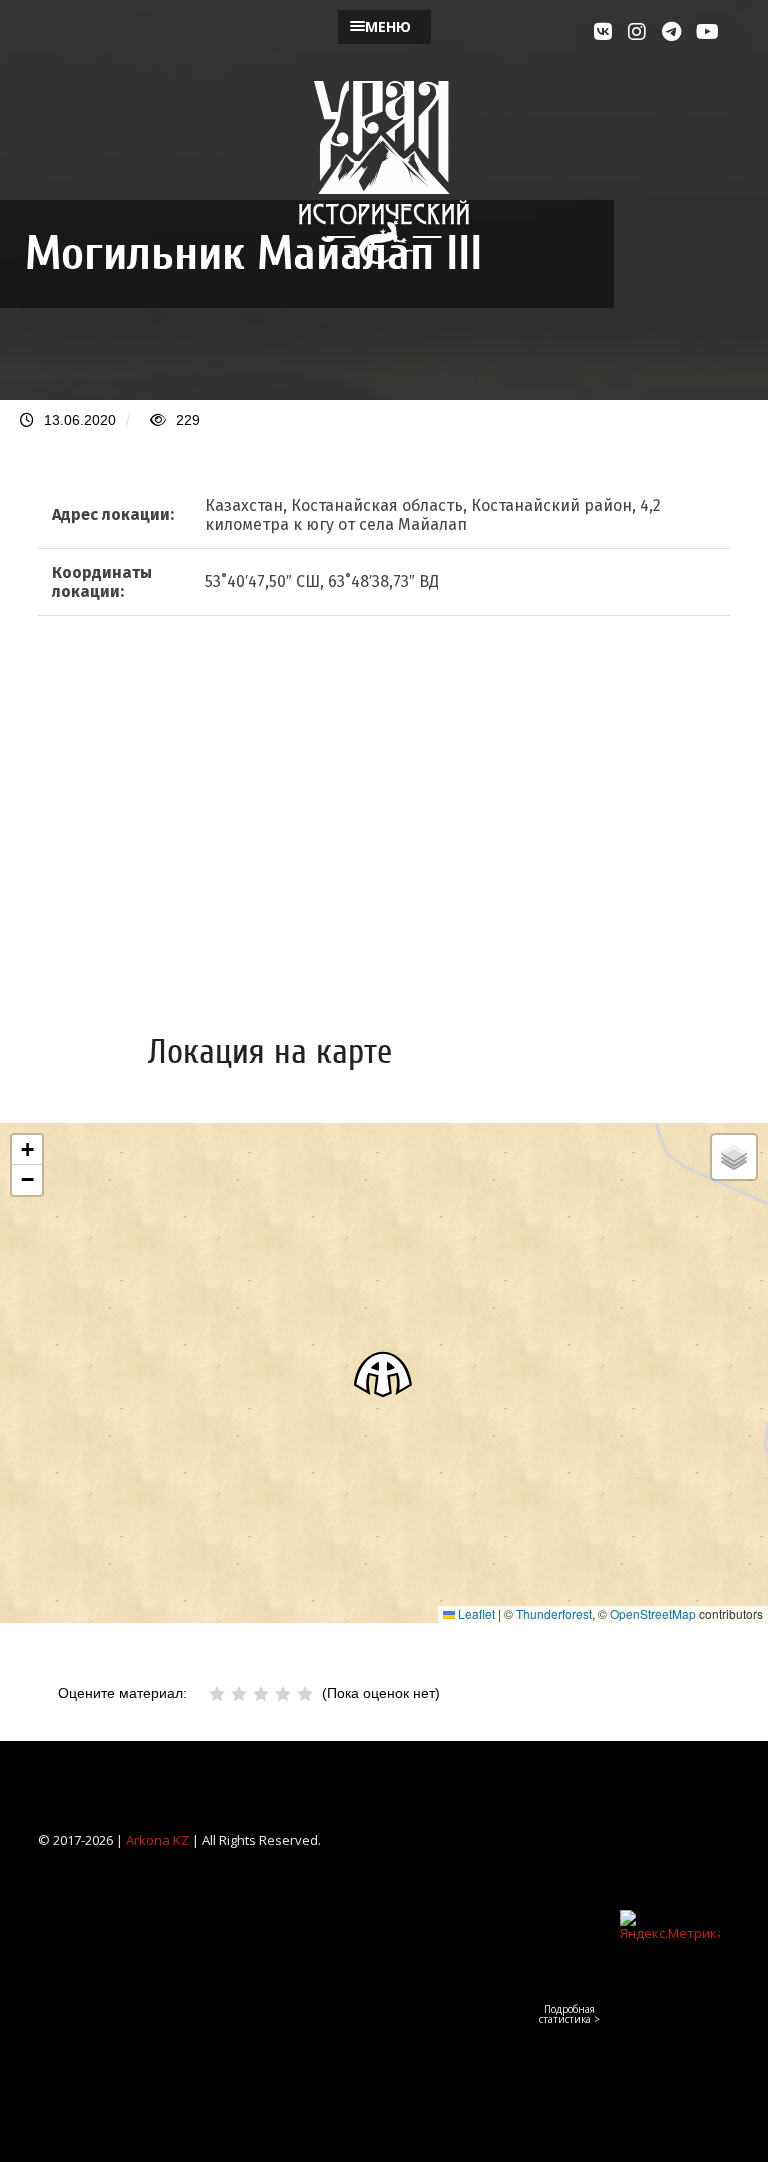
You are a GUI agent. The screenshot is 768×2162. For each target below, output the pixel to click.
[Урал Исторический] (384, 260)
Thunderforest (554, 1613)
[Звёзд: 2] (239, 1694)
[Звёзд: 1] (217, 1694)
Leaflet (475, 1613)
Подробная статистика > (569, 2014)
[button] (384, 1373)
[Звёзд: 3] (261, 1694)
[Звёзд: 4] (283, 1694)
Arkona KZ (157, 1840)
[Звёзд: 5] (305, 1694)
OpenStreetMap (653, 1613)
